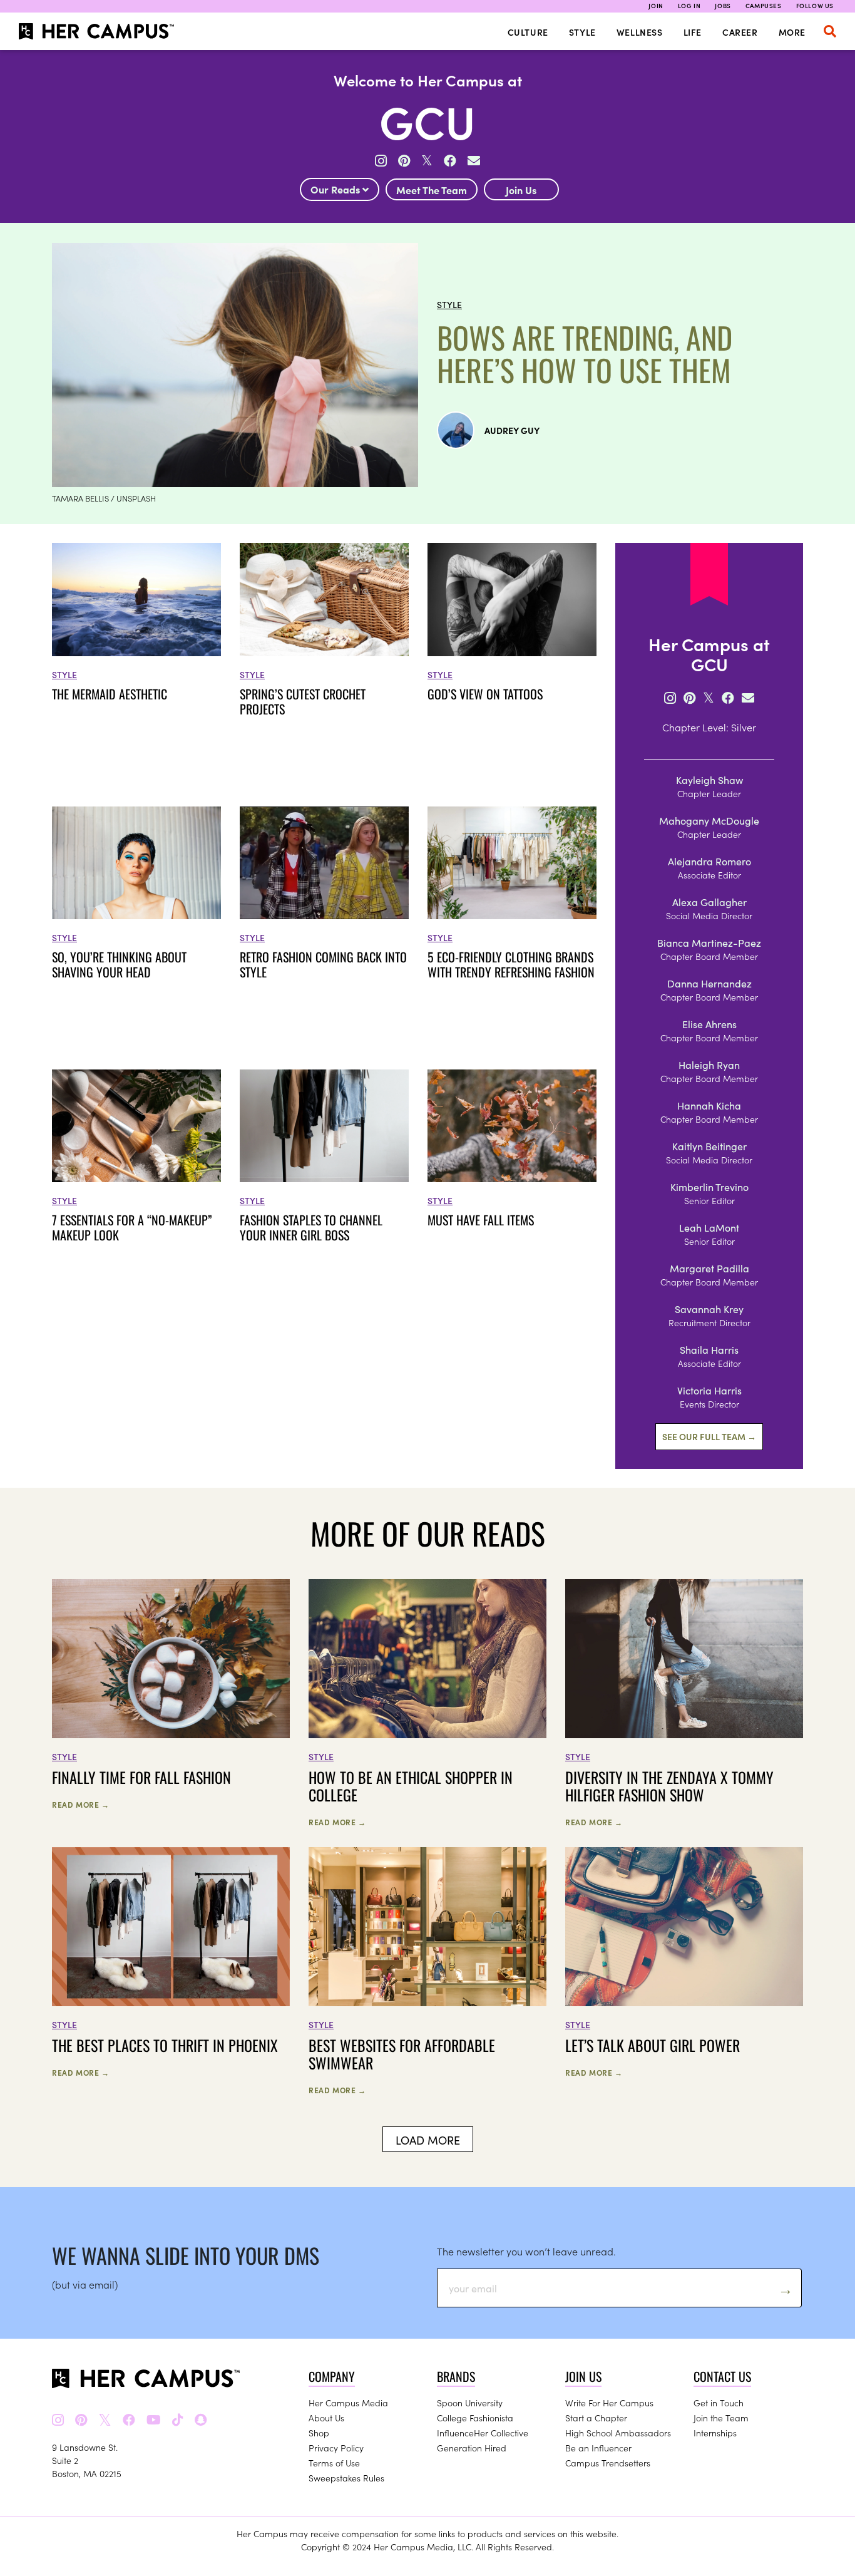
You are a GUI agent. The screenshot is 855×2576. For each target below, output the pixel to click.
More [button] (792, 32)
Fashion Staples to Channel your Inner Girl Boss (311, 1227)
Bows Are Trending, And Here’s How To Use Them (585, 354)
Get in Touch (719, 2403)
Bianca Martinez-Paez (709, 942)
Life (693, 32)
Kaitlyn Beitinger (709, 1146)
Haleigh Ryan (709, 1064)
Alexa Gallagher (709, 902)
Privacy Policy (336, 2448)
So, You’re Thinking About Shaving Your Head (119, 964)
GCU (427, 120)
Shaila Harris (709, 1349)
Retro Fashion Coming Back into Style (323, 964)
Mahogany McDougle (709, 820)
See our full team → (709, 1436)
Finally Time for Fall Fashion (141, 1777)
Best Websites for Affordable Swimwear (402, 2054)
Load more (428, 2140)
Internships (715, 2433)
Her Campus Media (348, 2403)
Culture (528, 32)
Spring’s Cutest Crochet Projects (303, 701)
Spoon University (470, 2403)
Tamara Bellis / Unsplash (104, 498)
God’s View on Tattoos (485, 694)
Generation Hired (472, 2448)
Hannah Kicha (709, 1105)
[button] (830, 31)
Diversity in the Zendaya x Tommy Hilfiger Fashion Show (669, 1786)
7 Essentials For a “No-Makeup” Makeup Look (132, 1227)
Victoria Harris (709, 1390)
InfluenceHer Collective (483, 2433)
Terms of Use (334, 2463)
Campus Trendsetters (608, 2463)
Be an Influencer (598, 2448)
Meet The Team (432, 190)
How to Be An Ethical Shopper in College (411, 1786)
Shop (319, 2433)
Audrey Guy (512, 430)
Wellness (640, 32)
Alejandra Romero (709, 861)
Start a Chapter (596, 2418)
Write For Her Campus (609, 2403)
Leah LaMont (709, 1227)
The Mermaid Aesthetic (110, 694)
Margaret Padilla (709, 1268)
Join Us (521, 190)
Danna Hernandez (709, 983)
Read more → (81, 1804)
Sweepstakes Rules (346, 2478)
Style (582, 32)
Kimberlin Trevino (709, 1187)
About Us (326, 2418)
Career (740, 32)
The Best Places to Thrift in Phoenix (165, 2045)
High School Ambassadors (618, 2433)
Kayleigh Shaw (709, 780)
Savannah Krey (709, 1309)
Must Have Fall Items (481, 1220)
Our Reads (336, 189)
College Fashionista (475, 2418)
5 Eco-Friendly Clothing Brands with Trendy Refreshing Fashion (511, 964)
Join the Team (721, 2418)
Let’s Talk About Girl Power (653, 2045)
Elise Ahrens (709, 1024)
